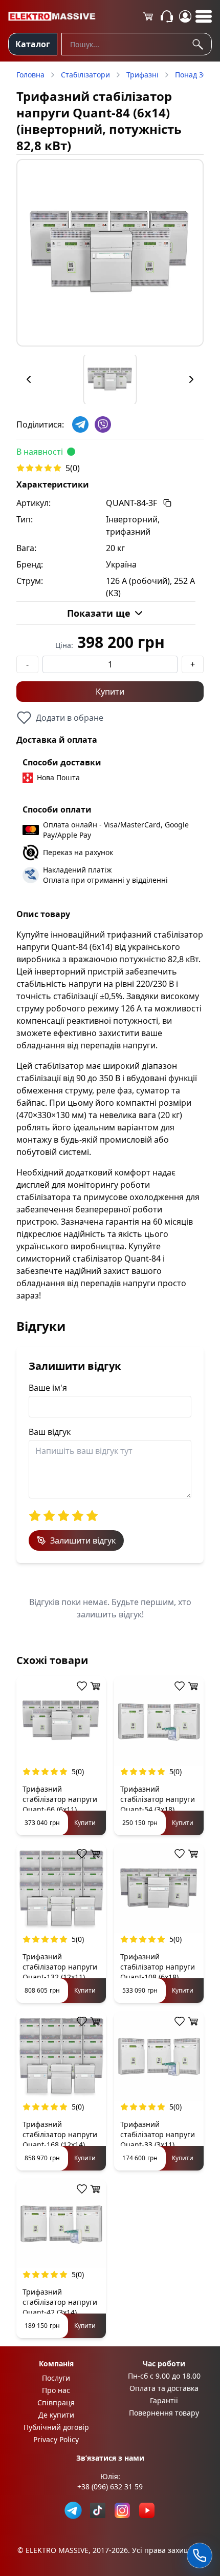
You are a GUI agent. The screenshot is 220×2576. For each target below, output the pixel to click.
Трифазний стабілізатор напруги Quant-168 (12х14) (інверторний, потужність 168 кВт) (60, 2145)
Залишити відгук (83, 1540)
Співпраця (56, 2402)
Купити (110, 692)
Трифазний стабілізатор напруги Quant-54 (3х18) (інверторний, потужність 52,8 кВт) (158, 1809)
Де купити (56, 2415)
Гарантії (164, 2400)
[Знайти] (200, 44)
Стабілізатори (85, 75)
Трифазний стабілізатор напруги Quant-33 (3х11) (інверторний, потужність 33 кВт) (158, 2145)
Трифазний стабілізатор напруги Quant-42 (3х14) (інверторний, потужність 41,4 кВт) (60, 2312)
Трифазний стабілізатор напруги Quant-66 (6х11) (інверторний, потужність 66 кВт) (60, 1809)
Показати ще (99, 613)
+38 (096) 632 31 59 (110, 2487)
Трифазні (142, 75)
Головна (30, 75)
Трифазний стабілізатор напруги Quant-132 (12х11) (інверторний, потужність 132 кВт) (60, 1977)
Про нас (56, 2390)
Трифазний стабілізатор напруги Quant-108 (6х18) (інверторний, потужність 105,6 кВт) (158, 1977)
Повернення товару (164, 2413)
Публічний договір (56, 2427)
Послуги (56, 2378)
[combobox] (137, 44)
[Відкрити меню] (204, 16)
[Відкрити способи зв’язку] (200, 2555)
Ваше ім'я (48, 1388)
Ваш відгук (50, 1432)
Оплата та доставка (164, 2388)
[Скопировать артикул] (167, 503)
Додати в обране (70, 718)
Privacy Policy (56, 2439)
